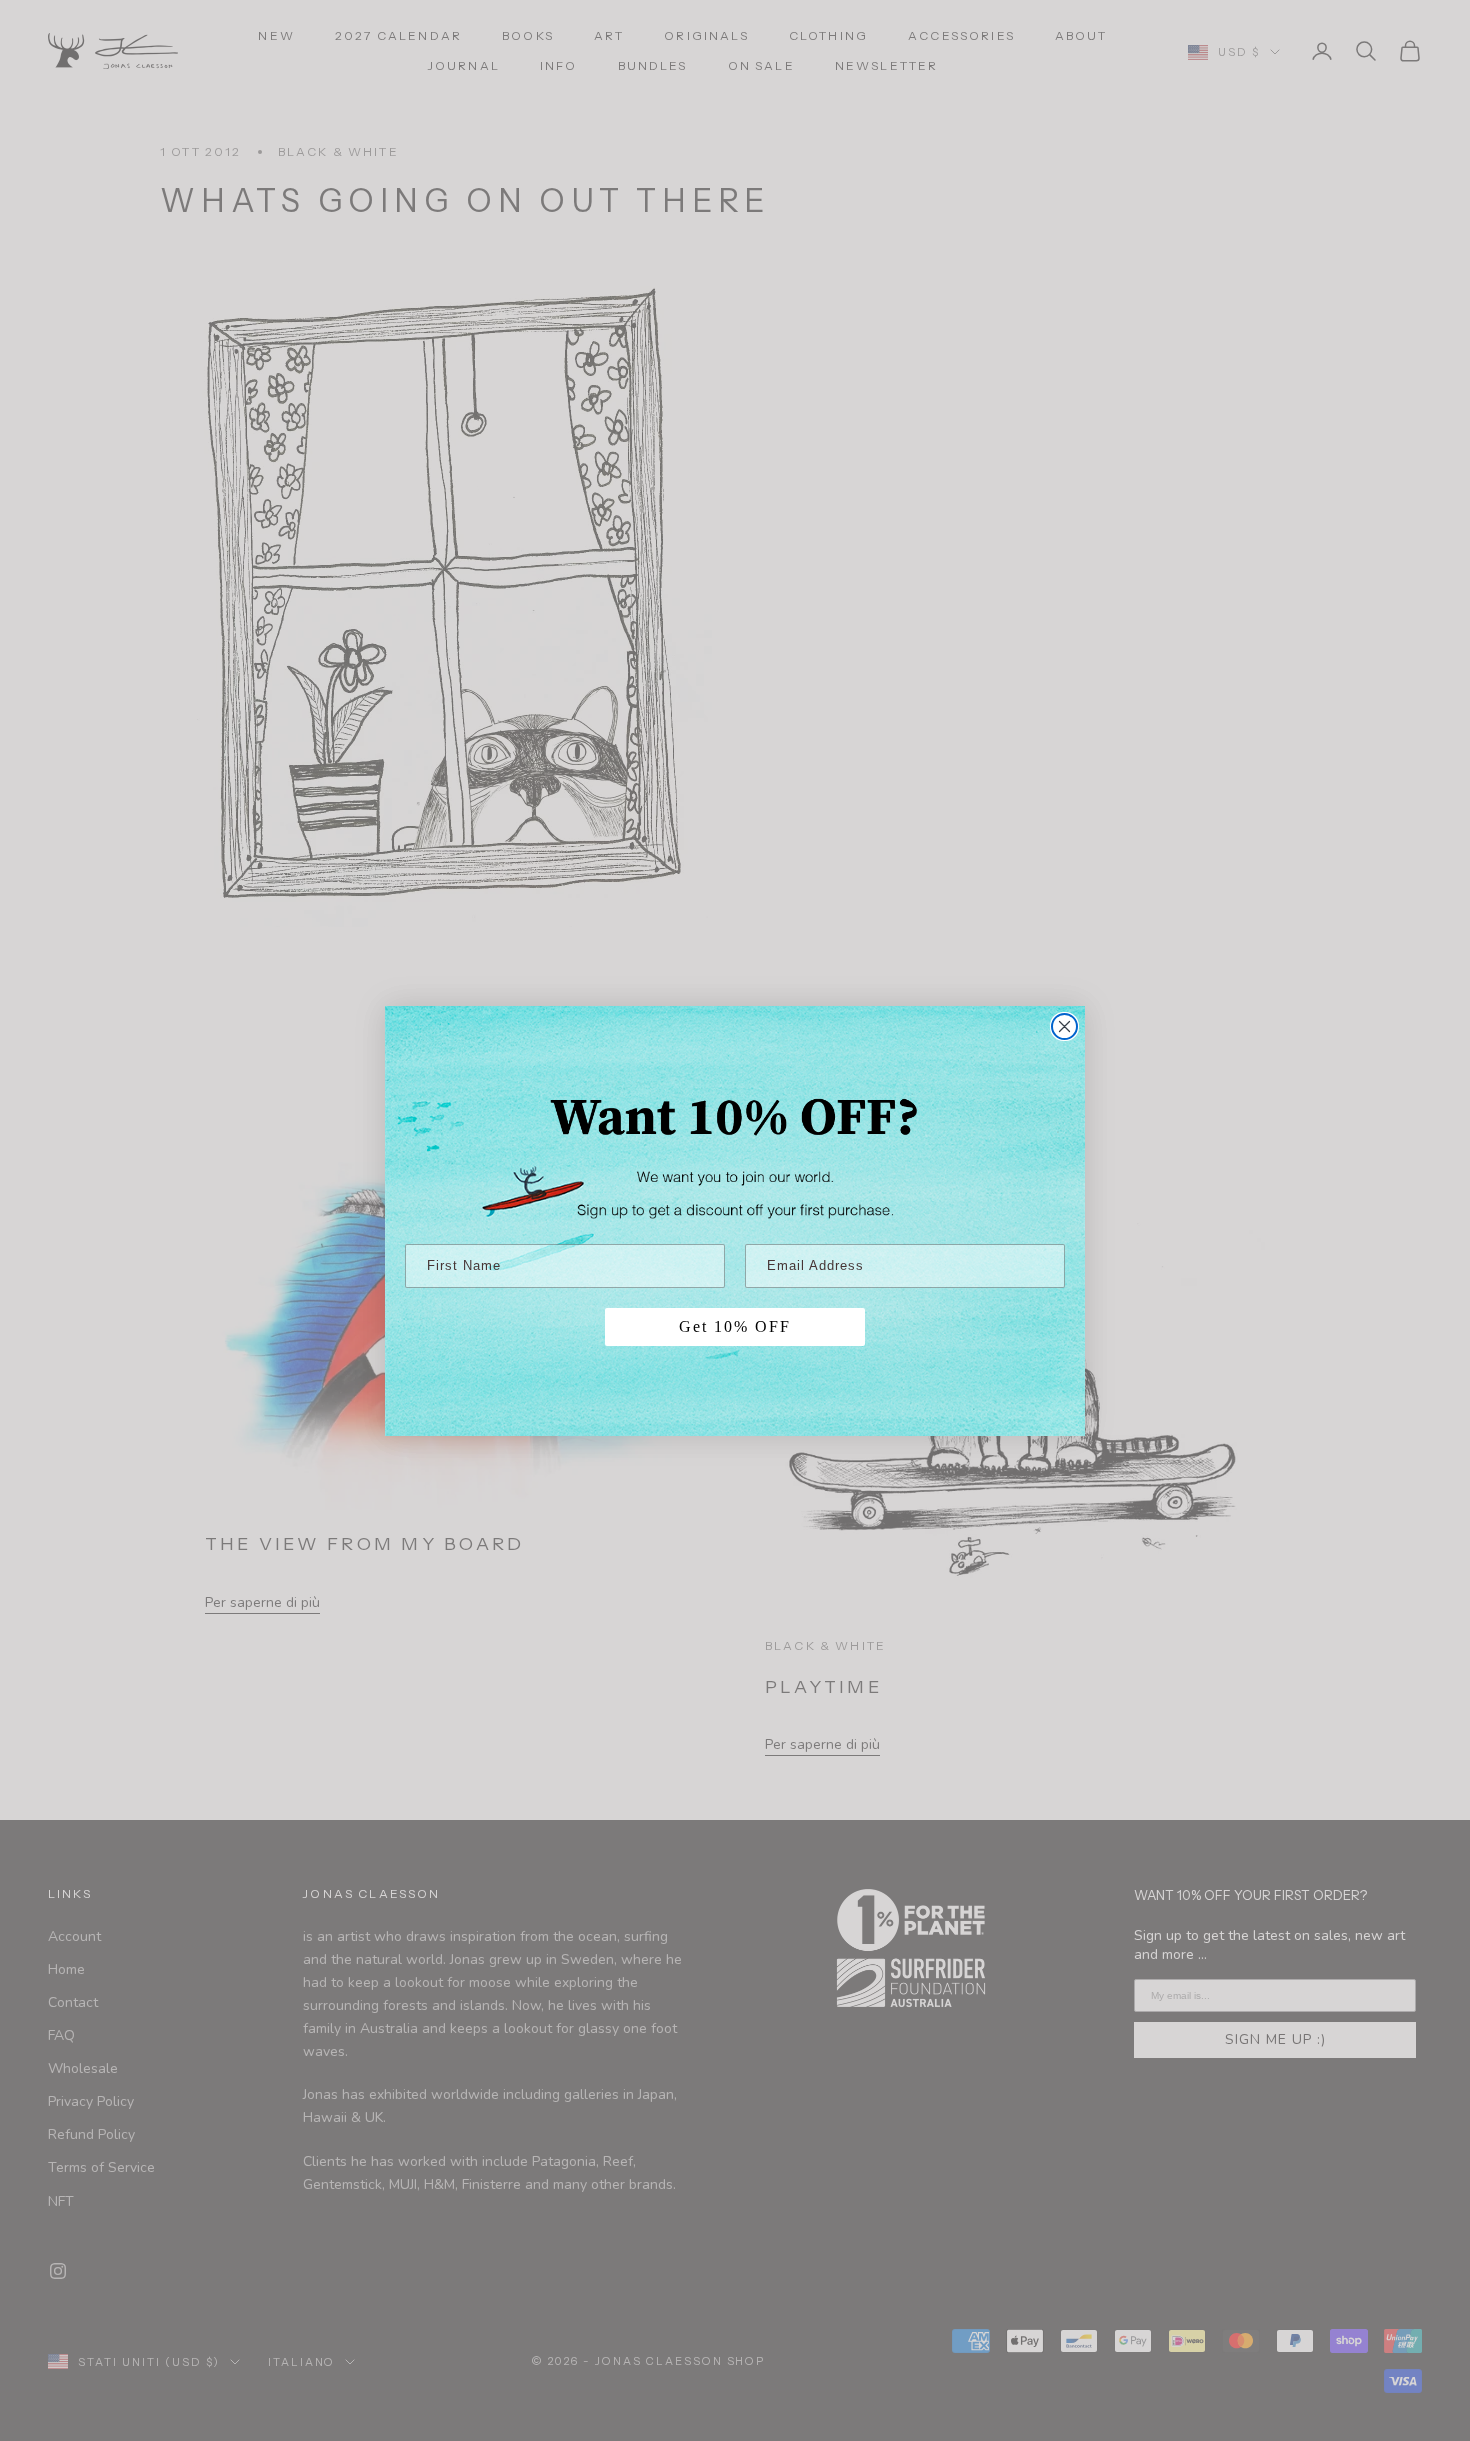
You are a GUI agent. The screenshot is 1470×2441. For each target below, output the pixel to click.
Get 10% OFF (735, 1326)
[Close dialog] (1064, 1026)
